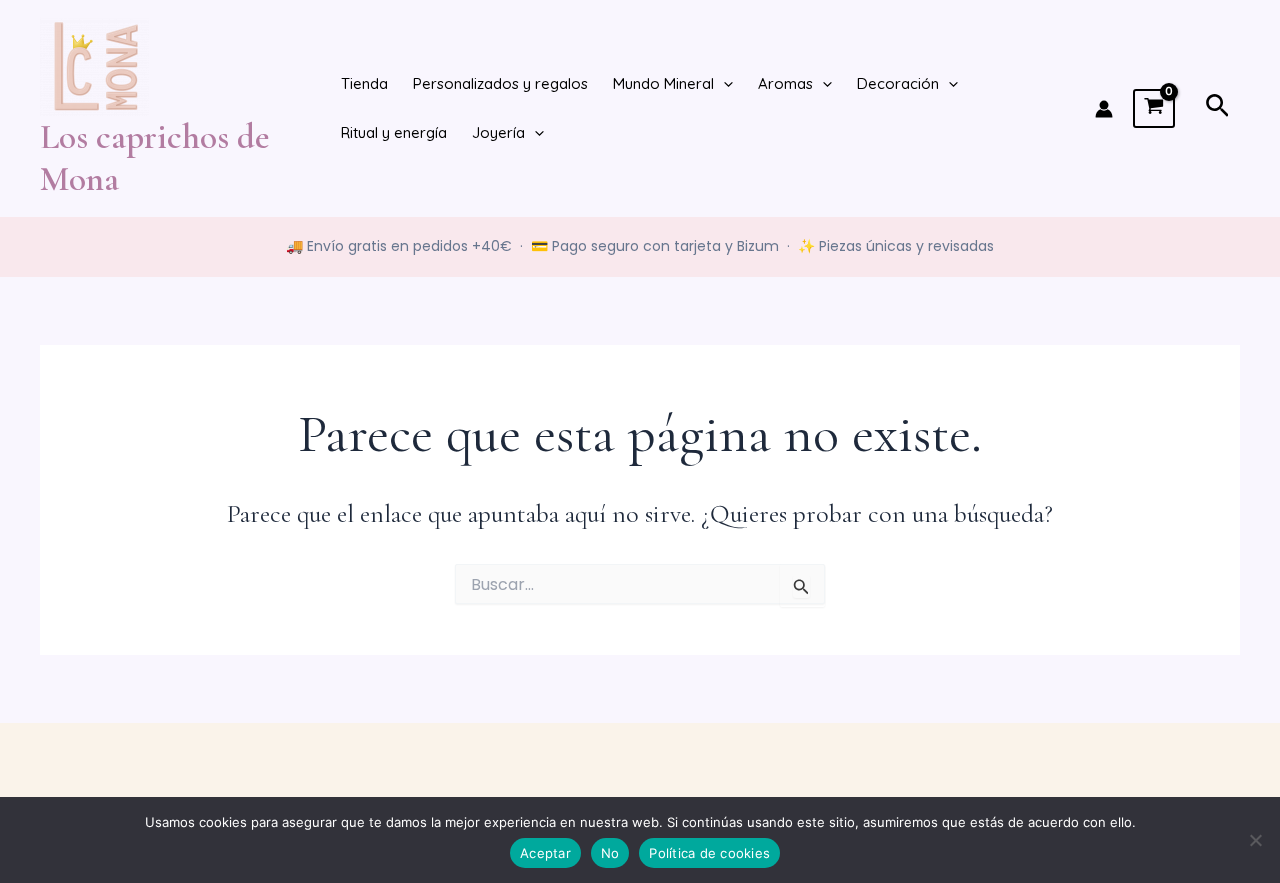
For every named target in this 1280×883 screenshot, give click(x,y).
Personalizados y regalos (500, 83)
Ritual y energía (394, 132)
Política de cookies (709, 853)
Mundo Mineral (663, 83)
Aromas (785, 83)
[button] (723, 84)
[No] (1255, 840)
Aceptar (545, 853)
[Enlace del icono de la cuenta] (1104, 109)
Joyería (498, 132)
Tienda (364, 83)
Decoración (898, 83)
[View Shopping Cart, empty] (1154, 109)
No (610, 853)
